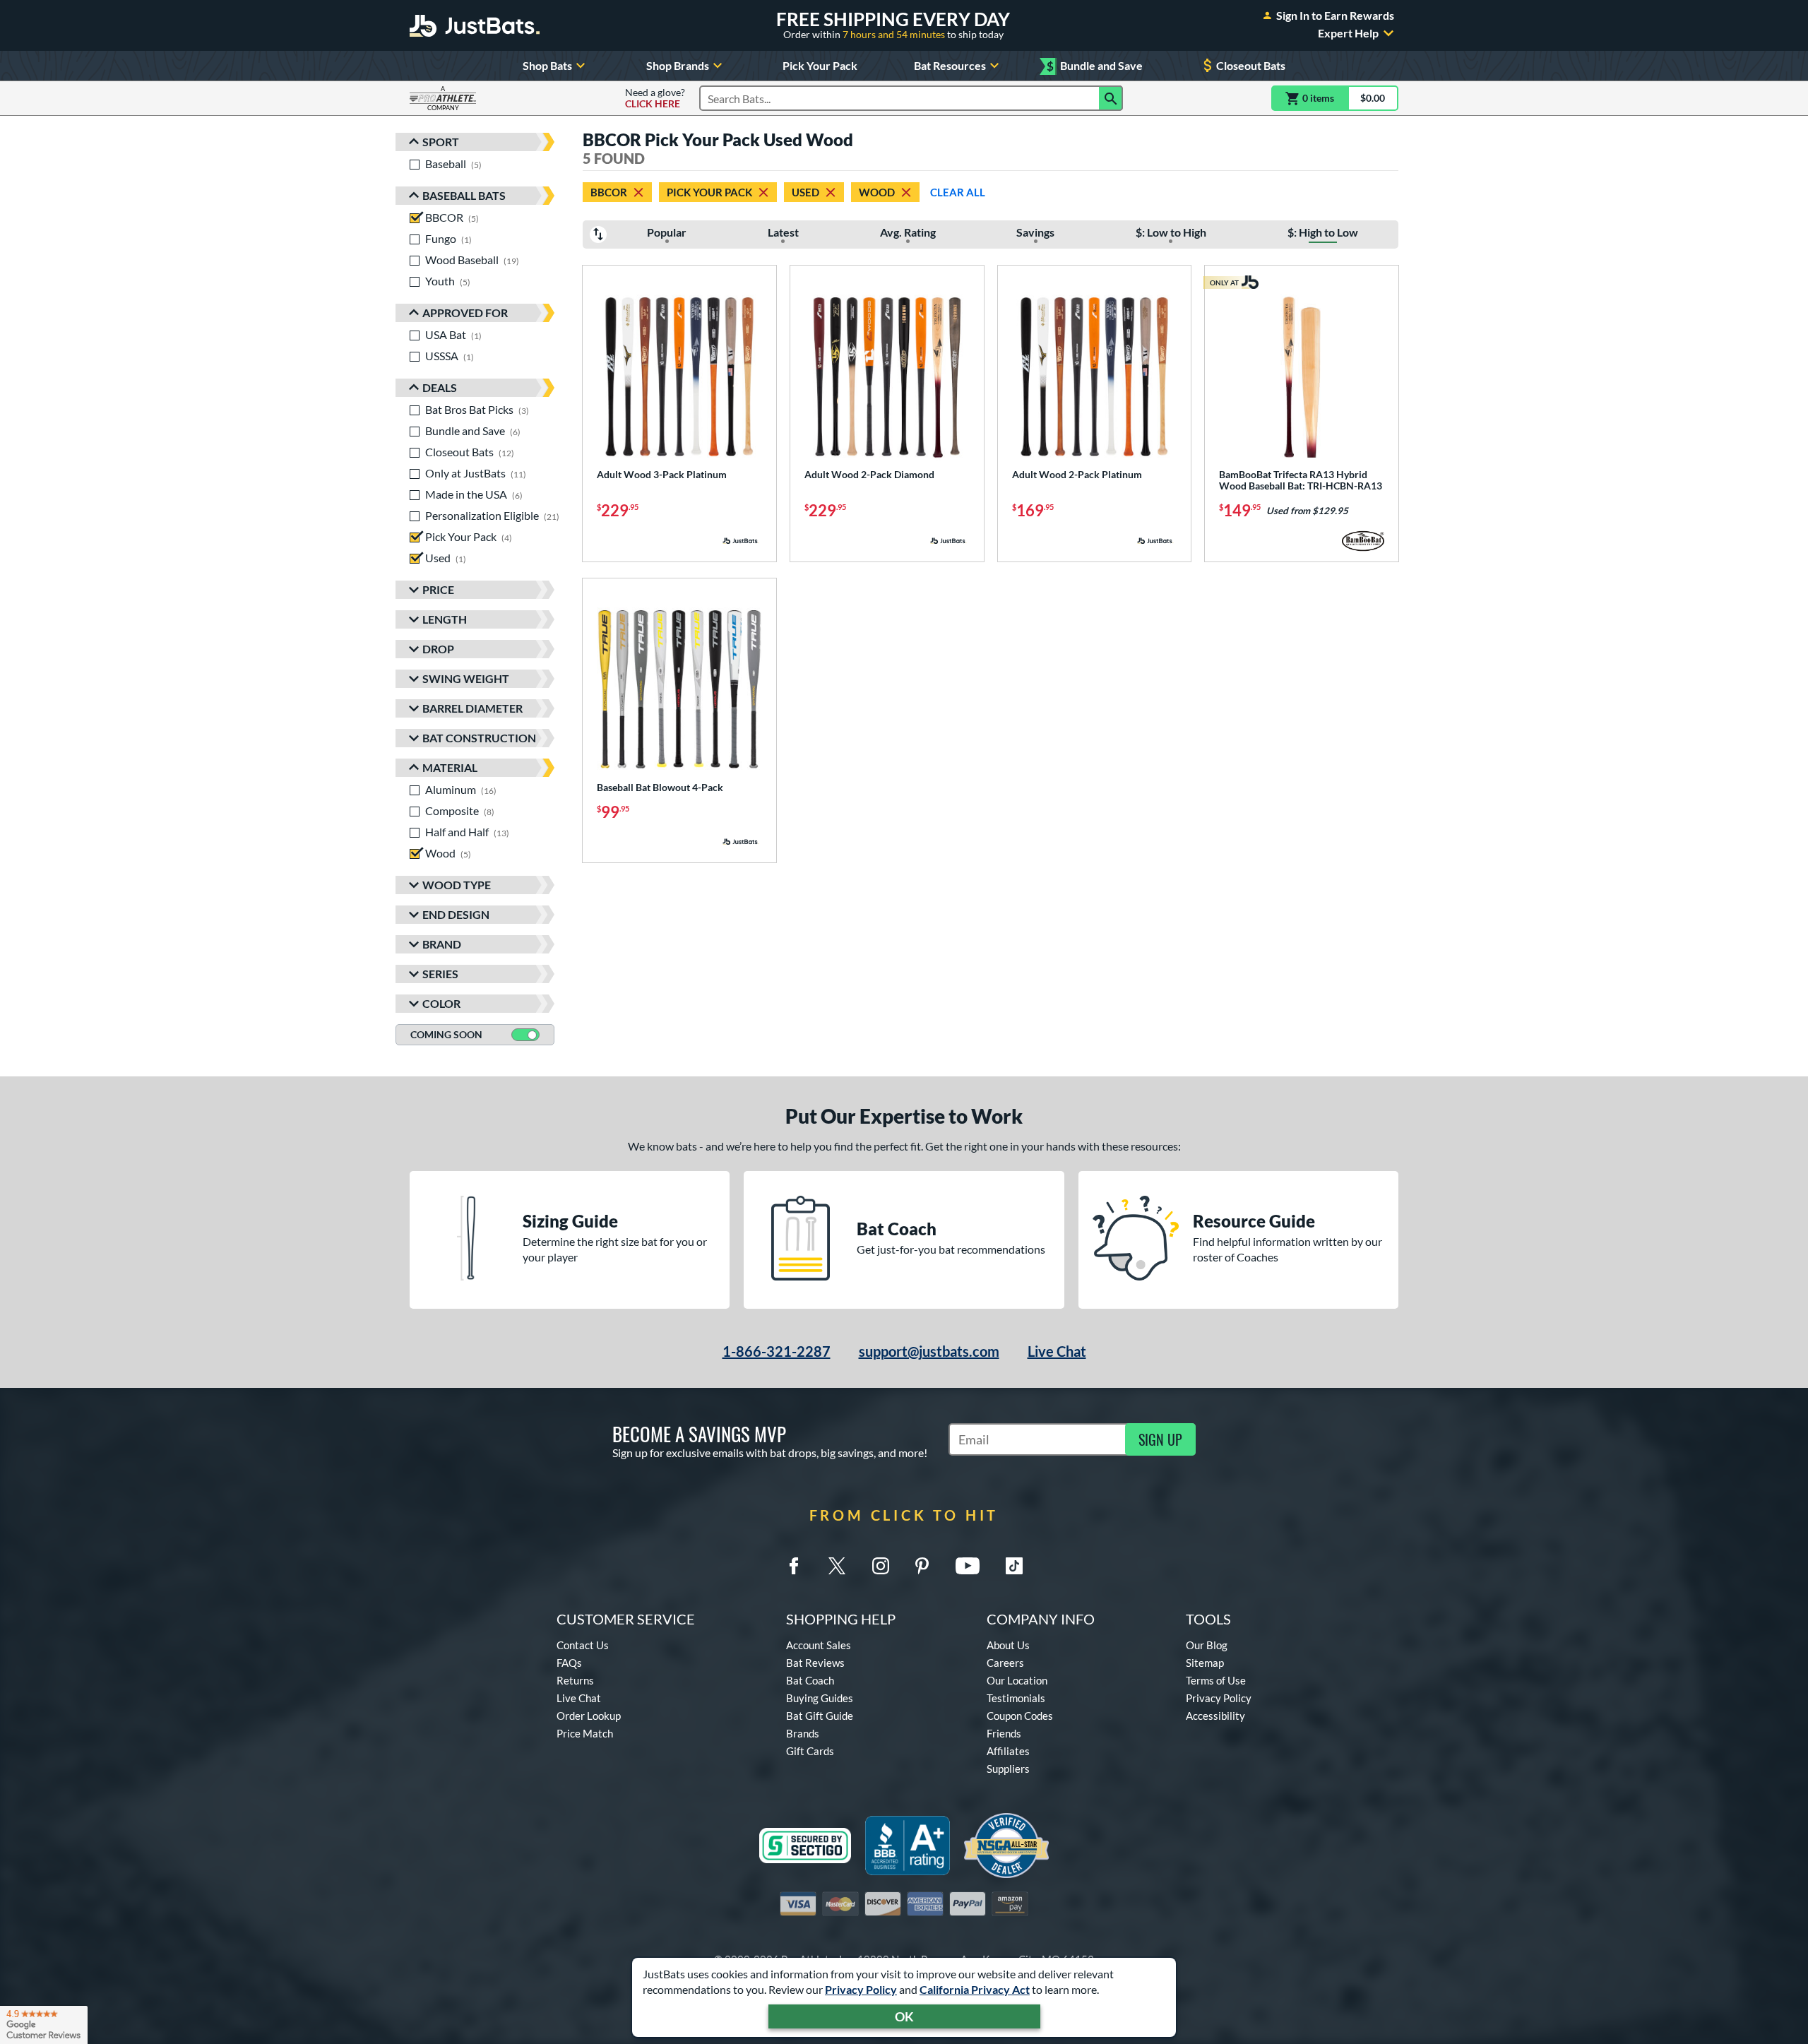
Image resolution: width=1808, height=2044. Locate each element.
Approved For (465, 313)
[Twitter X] (837, 1566)
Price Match (585, 1733)
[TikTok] (1014, 1566)
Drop (438, 649)
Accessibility (1215, 1716)
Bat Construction (479, 738)
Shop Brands (678, 65)
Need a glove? (655, 98)
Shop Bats (547, 65)
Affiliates (1008, 1751)
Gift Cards (810, 1751)
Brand (442, 944)
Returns (575, 1680)
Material (450, 767)
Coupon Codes (1020, 1716)
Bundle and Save (1095, 66)
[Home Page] (475, 25)
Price (438, 589)
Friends (1004, 1733)
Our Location (1017, 1680)
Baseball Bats (464, 195)
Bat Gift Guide (820, 1716)
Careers (1005, 1663)
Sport (441, 142)
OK (904, 2016)
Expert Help (1348, 33)
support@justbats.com (929, 1351)
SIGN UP (1160, 1439)
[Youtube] (968, 1566)
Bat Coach (810, 1680)
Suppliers (1008, 1769)
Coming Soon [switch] (446, 1034)
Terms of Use (1216, 1680)
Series (440, 974)
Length (445, 619)
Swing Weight (466, 678)
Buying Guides (820, 1698)
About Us (1008, 1645)
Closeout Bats (1251, 65)
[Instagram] (881, 1566)
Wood (877, 192)
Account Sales (819, 1645)
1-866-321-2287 (777, 1351)
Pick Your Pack (820, 65)
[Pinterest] (922, 1566)
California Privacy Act (975, 1989)
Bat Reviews (815, 1663)
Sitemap (1205, 1663)
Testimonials (1016, 1698)
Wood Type (457, 885)
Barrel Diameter (472, 708)
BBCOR (609, 192)
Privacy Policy (861, 1989)
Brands (803, 1733)
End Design (456, 914)
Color (441, 1003)
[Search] (1111, 98)
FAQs (569, 1663)
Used (805, 192)
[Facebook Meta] (794, 1566)
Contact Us (583, 1645)
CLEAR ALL (958, 192)
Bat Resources (950, 65)
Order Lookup (589, 1716)
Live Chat (1057, 1351)
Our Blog (1207, 1645)
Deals (440, 387)
